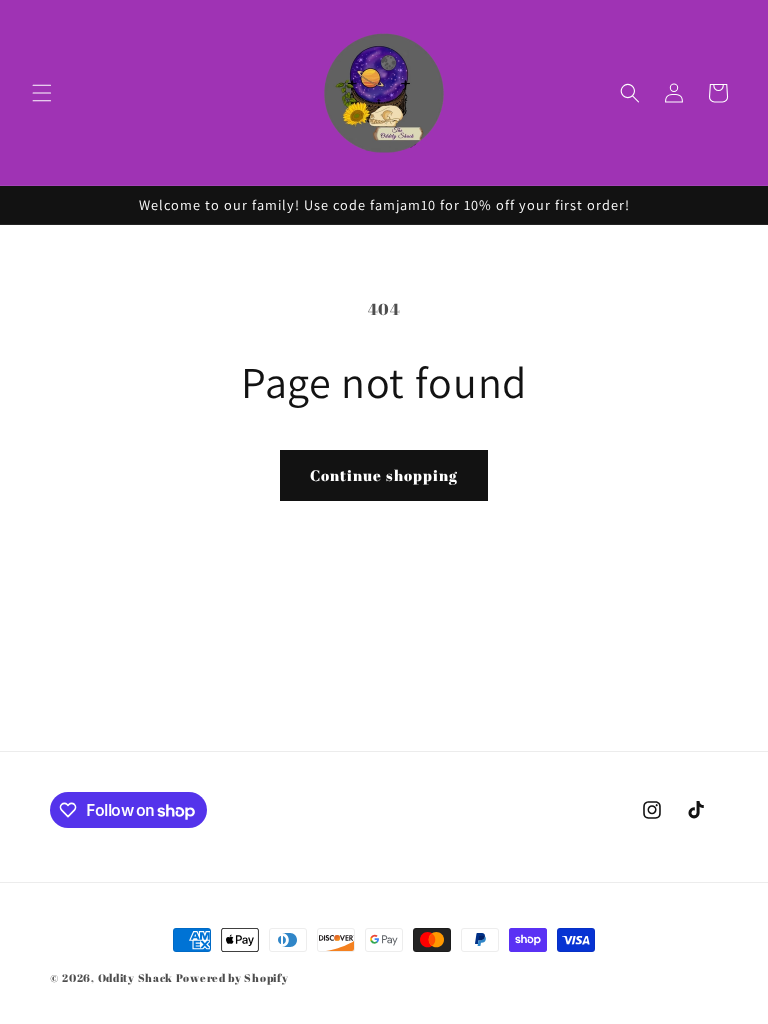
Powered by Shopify (232, 977)
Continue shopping (384, 475)
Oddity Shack (135, 977)
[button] (42, 93)
